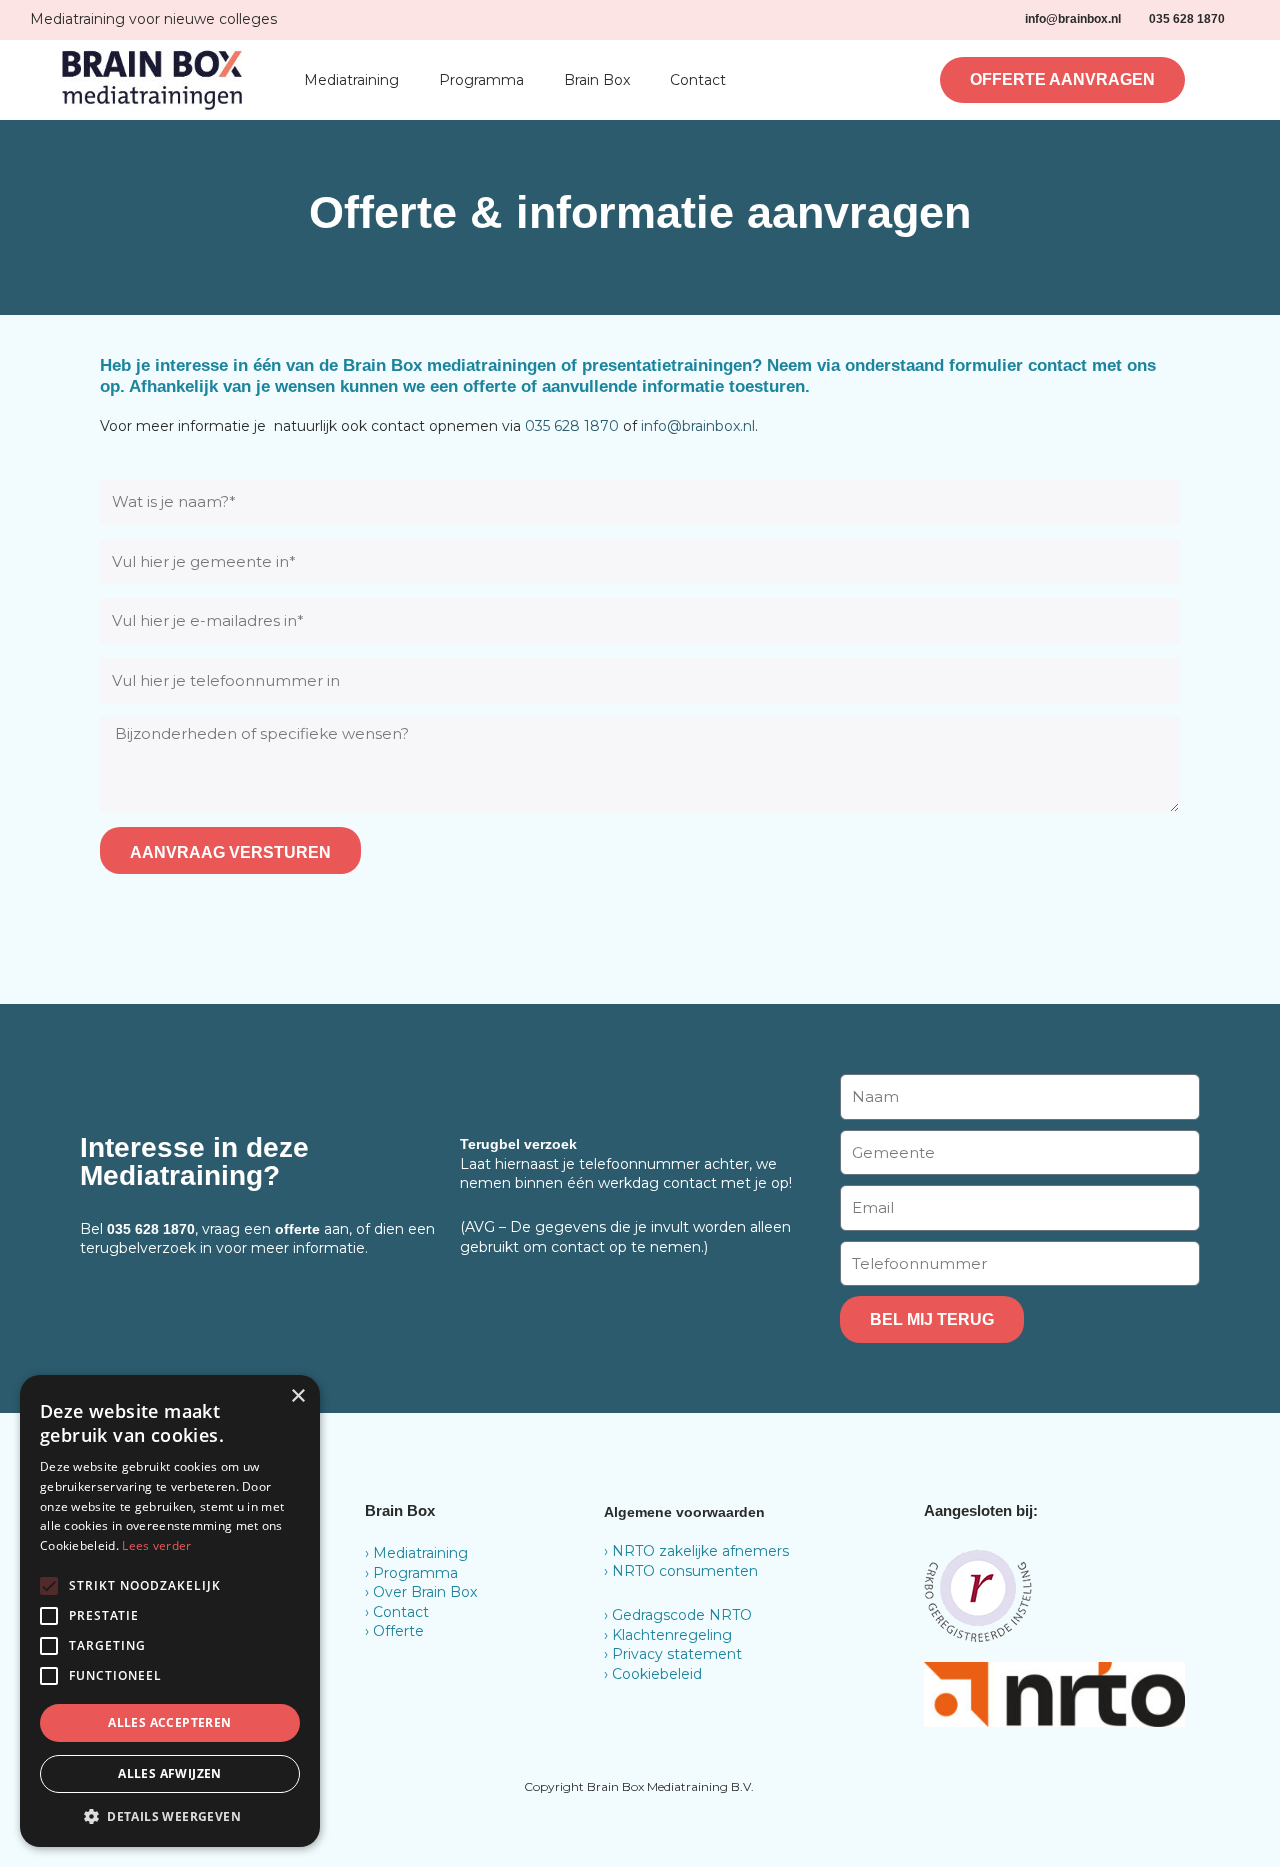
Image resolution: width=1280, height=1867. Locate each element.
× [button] (297, 1396)
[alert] (170, 1611)
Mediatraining (351, 80)
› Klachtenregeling (668, 1635)
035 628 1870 (572, 426)
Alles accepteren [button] (169, 1722)
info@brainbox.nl (698, 426)
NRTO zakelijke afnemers (700, 1551)
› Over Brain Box (421, 1592)
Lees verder (156, 1545)
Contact (698, 80)
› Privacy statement (673, 1654)
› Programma (411, 1573)
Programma (481, 80)
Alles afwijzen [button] (170, 1773)
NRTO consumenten (685, 1571)
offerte (297, 1229)
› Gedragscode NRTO (678, 1615)
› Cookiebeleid (653, 1674)
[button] (170, 1816)
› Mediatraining (416, 1553)
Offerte (398, 1631)
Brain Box (597, 80)
